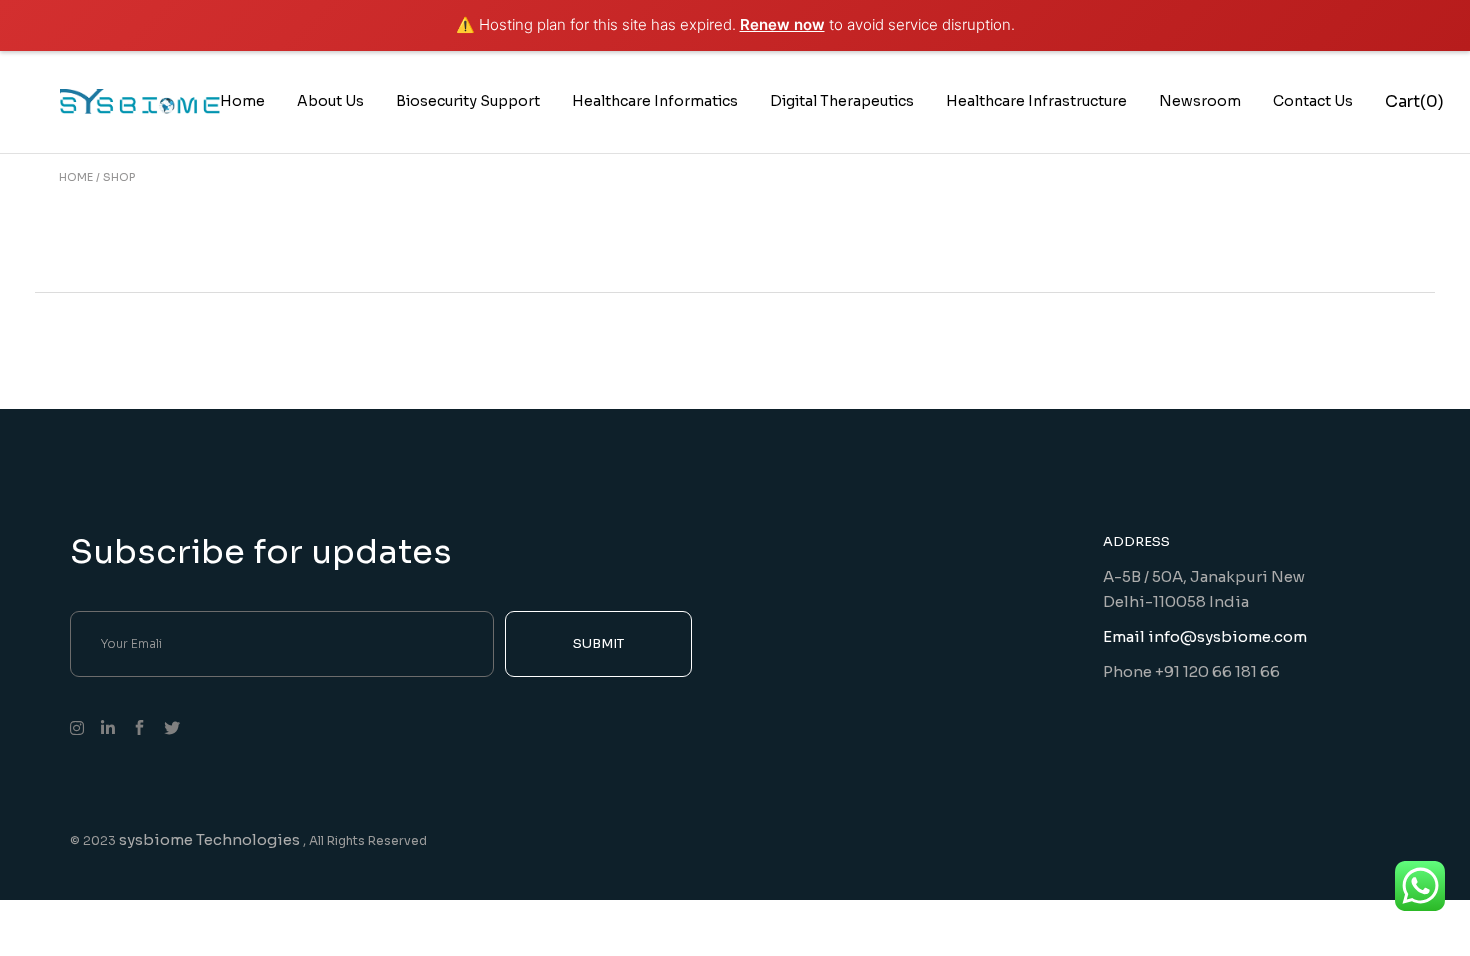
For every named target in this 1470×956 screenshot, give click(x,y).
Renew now (782, 24)
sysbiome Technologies (211, 839)
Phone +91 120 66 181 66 (1191, 671)
